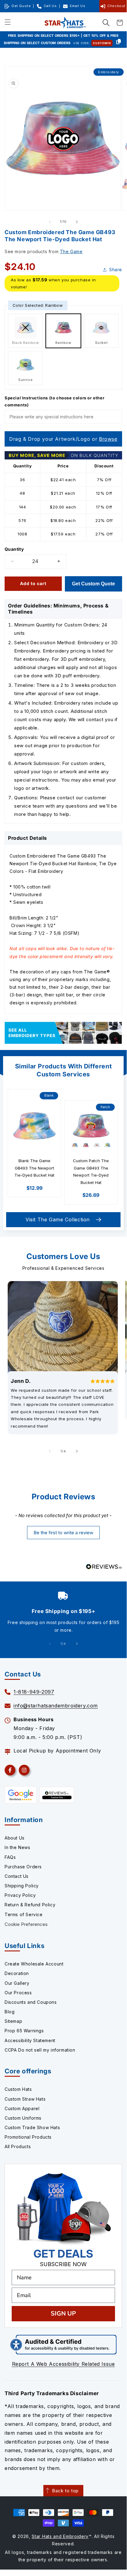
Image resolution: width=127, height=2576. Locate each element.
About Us (15, 1838)
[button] (106, 23)
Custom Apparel (22, 2108)
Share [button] (116, 270)
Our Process (18, 1993)
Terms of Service (24, 1914)
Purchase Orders (23, 1867)
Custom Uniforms (23, 2118)
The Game (71, 251)
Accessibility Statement (30, 2040)
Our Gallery (17, 1983)
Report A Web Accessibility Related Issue (63, 2364)
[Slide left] (50, 222)
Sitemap (13, 2021)
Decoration (17, 1973)
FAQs (10, 1857)
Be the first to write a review (63, 1533)
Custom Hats (18, 2089)
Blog (10, 2012)
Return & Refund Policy (30, 1905)
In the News (18, 1847)
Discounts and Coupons (31, 2002)
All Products (18, 2146)
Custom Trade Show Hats (32, 2127)
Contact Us (17, 1876)
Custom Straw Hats (25, 2099)
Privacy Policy (20, 1895)
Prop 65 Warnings (24, 2031)
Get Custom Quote (93, 584)
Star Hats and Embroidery (60, 2536)
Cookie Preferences (26, 1924)
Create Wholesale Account (34, 1964)
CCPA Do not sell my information (40, 2050)
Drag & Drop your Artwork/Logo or (63, 439)
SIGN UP (63, 2313)
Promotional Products (28, 2137)
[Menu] (8, 23)
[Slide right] (77, 222)
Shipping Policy (22, 1886)
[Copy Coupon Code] (119, 42)
